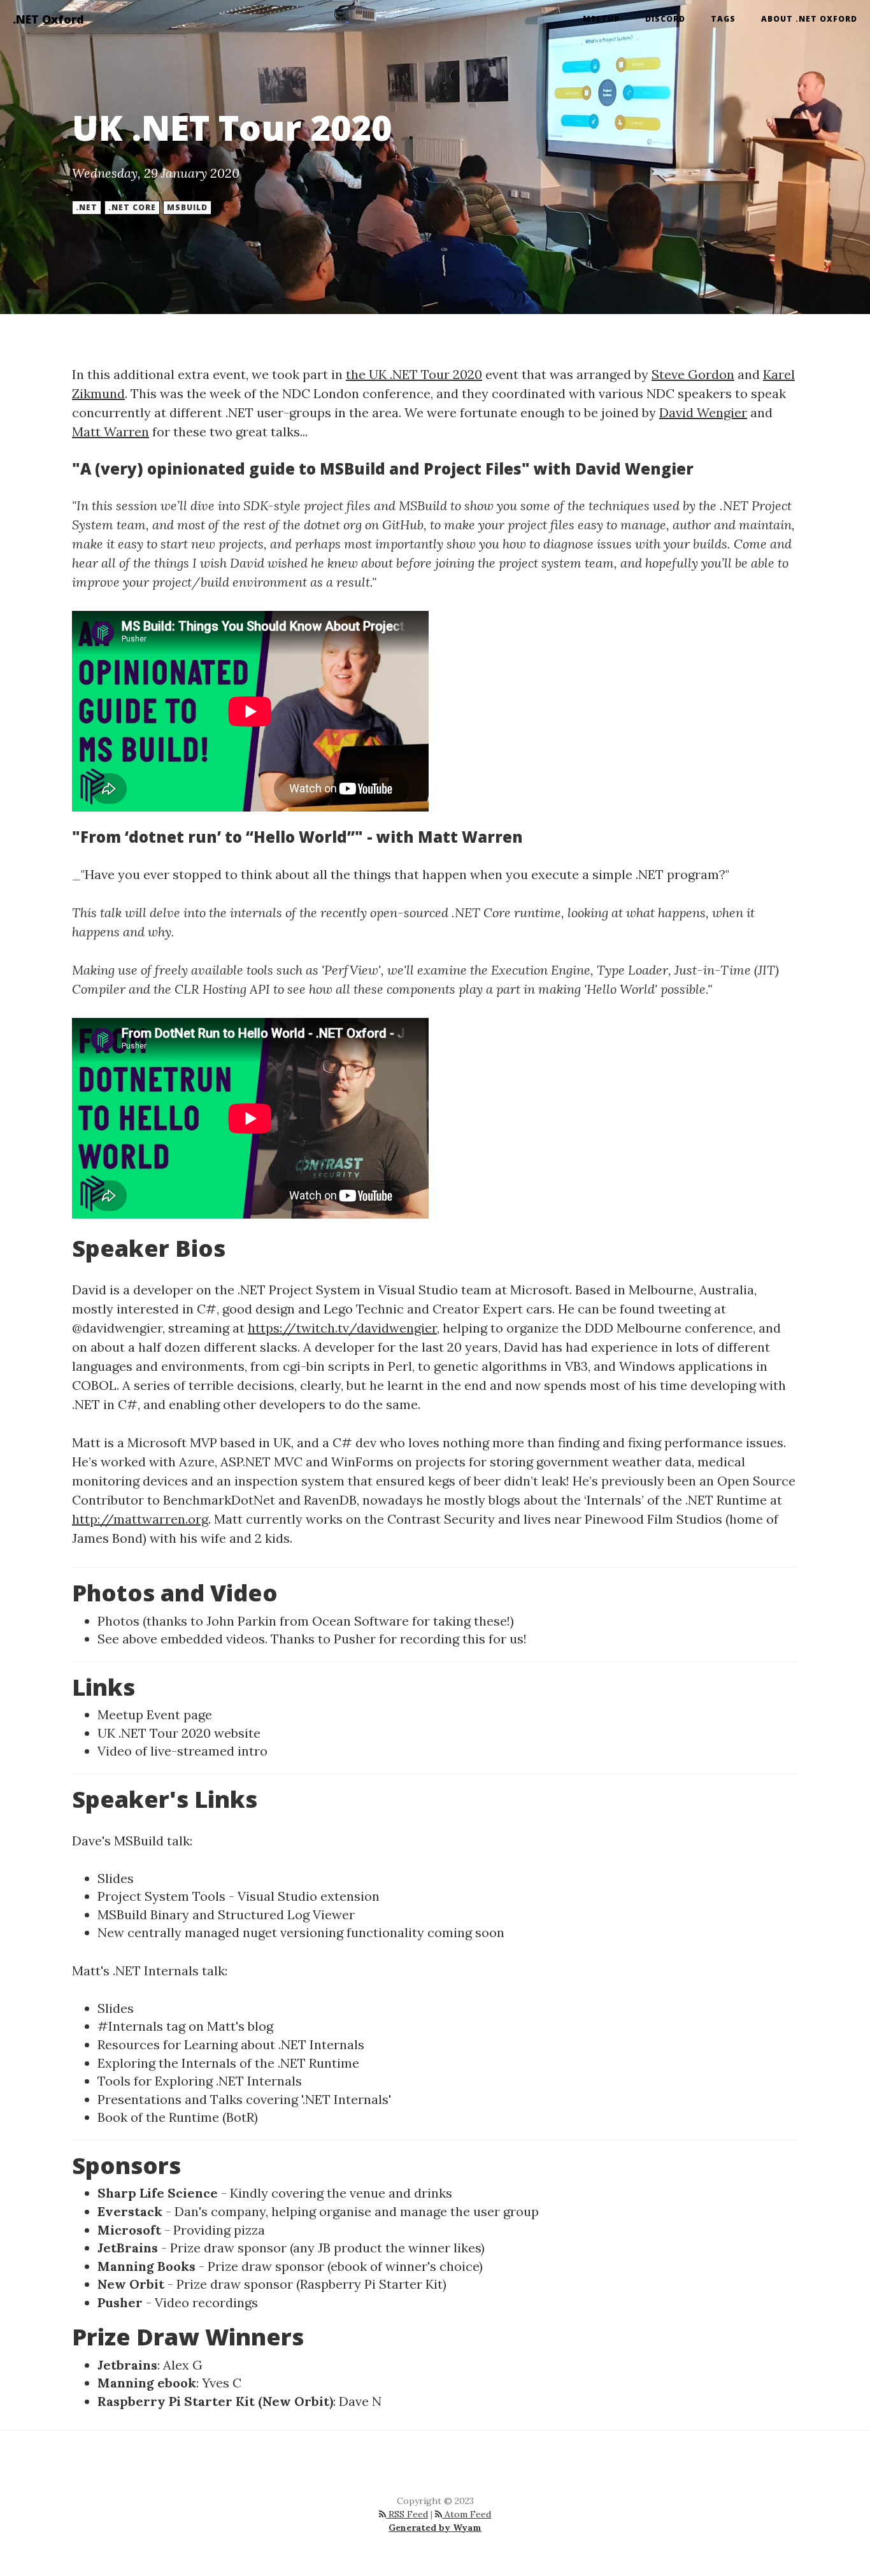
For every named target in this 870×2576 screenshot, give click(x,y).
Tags (723, 19)
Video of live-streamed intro (182, 1751)
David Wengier (703, 412)
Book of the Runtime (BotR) (178, 2117)
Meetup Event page (155, 1714)
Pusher (355, 1639)
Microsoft (129, 2230)
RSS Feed (407, 2514)
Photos (118, 1621)
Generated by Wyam (435, 2528)
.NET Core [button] (132, 207)
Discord (665, 19)
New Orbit (131, 2284)
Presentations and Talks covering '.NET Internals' (244, 2099)
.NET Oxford (48, 19)
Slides (116, 1878)
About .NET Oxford (809, 19)
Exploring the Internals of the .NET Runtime (228, 2063)
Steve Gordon (693, 374)
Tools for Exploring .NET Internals (200, 2081)
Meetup (601, 19)
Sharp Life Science (158, 2193)
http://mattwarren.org (140, 1519)
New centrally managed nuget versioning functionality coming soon (301, 1932)
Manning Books (146, 2266)
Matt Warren (111, 432)
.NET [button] (87, 207)
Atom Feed (467, 2514)
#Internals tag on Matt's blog (185, 2026)
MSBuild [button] (187, 207)
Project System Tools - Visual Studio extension (239, 1896)
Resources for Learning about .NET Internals (231, 2044)
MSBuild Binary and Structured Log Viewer (226, 1914)
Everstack (130, 2211)
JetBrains (128, 2248)
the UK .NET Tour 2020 (414, 374)
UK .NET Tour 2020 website (179, 1733)
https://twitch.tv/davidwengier (342, 1328)
